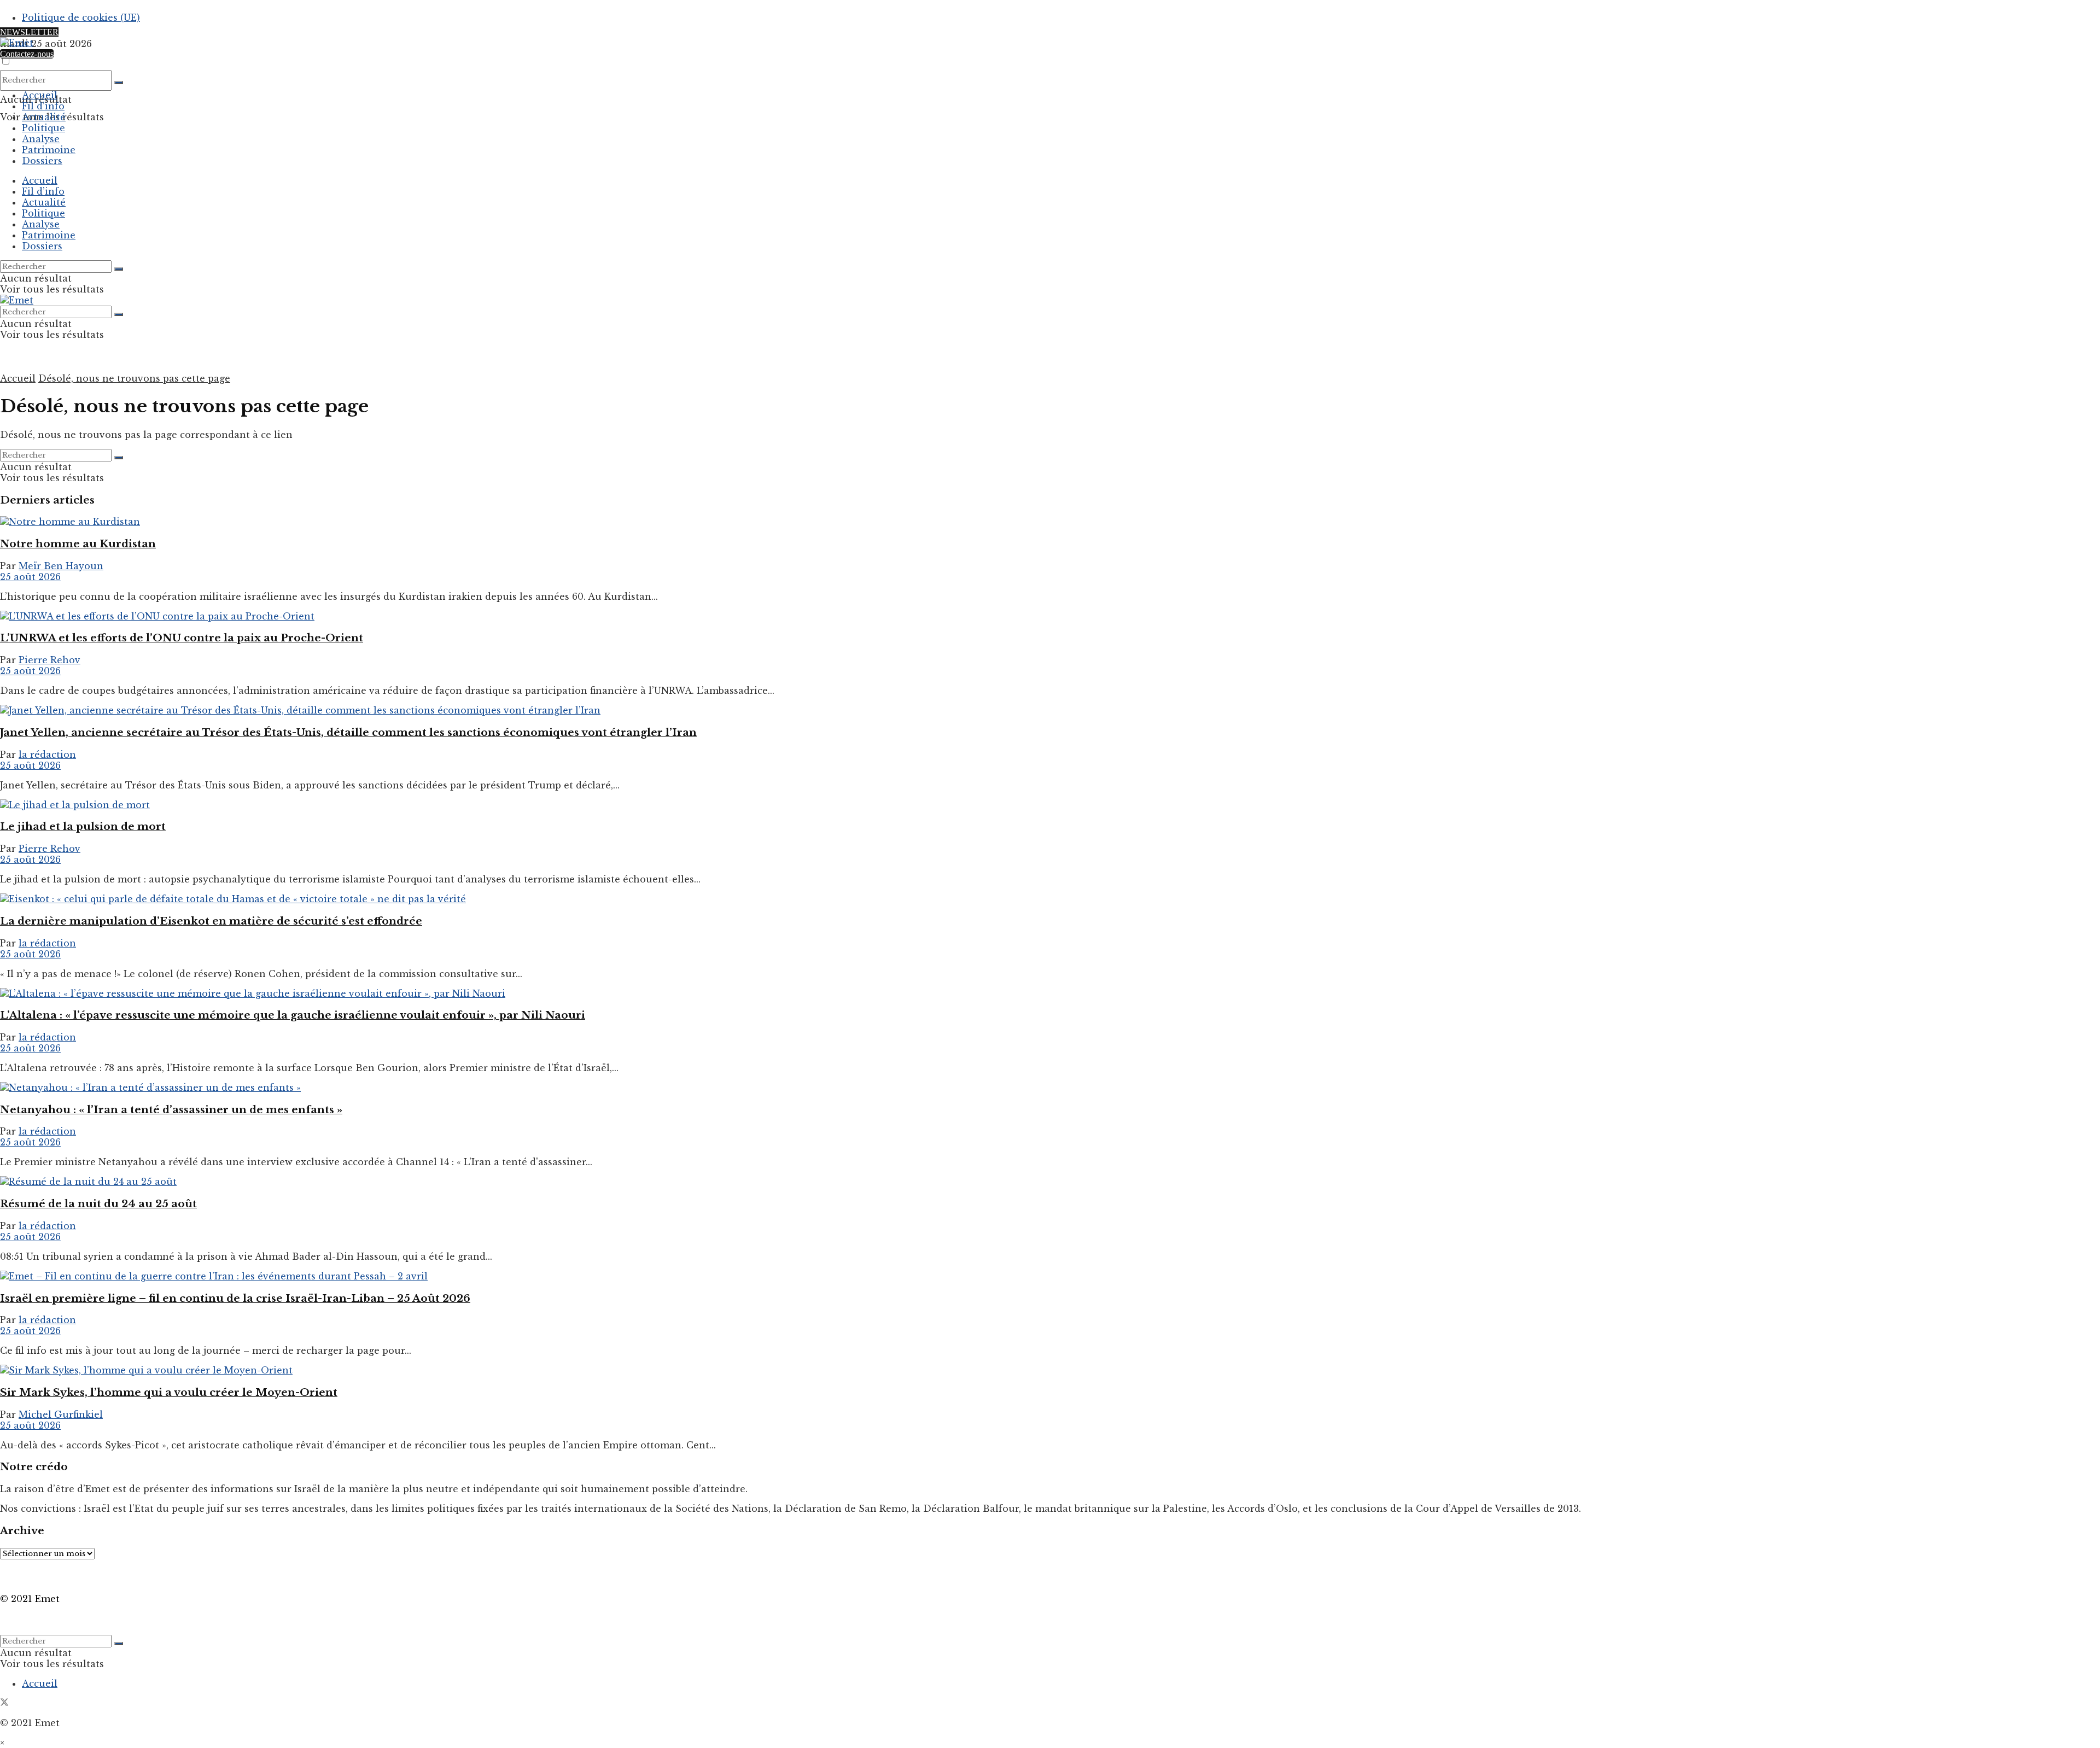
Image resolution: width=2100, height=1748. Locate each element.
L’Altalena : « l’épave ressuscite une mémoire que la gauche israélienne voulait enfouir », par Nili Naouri (293, 1015)
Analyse (41, 139)
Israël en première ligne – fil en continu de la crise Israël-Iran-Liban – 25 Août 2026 (235, 1298)
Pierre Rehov (49, 660)
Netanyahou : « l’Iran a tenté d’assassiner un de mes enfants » (171, 1110)
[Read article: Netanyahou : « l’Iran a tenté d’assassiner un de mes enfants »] (1050, 1088)
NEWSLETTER (29, 32)
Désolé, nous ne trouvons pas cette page (134, 378)
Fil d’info (43, 106)
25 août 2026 (30, 577)
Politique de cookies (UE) (81, 17)
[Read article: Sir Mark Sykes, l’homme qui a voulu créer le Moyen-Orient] (1050, 1370)
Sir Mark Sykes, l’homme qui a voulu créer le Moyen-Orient (169, 1392)
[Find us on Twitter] (4, 1703)
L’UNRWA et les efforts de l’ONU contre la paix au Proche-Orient (182, 638)
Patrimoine (49, 150)
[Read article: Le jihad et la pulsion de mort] (1050, 805)
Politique (43, 128)
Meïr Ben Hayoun (61, 566)
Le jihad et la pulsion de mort (83, 826)
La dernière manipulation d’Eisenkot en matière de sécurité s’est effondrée (211, 921)
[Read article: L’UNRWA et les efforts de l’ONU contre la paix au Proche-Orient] (1050, 616)
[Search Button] (119, 83)
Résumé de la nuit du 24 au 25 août (98, 1204)
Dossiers (42, 161)
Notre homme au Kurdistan (78, 544)
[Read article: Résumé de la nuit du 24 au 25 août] (1050, 1182)
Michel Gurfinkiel (61, 1414)
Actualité (44, 117)
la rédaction (47, 755)
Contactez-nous (27, 54)
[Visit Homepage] (17, 43)
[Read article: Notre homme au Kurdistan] (1050, 522)
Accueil (40, 95)
